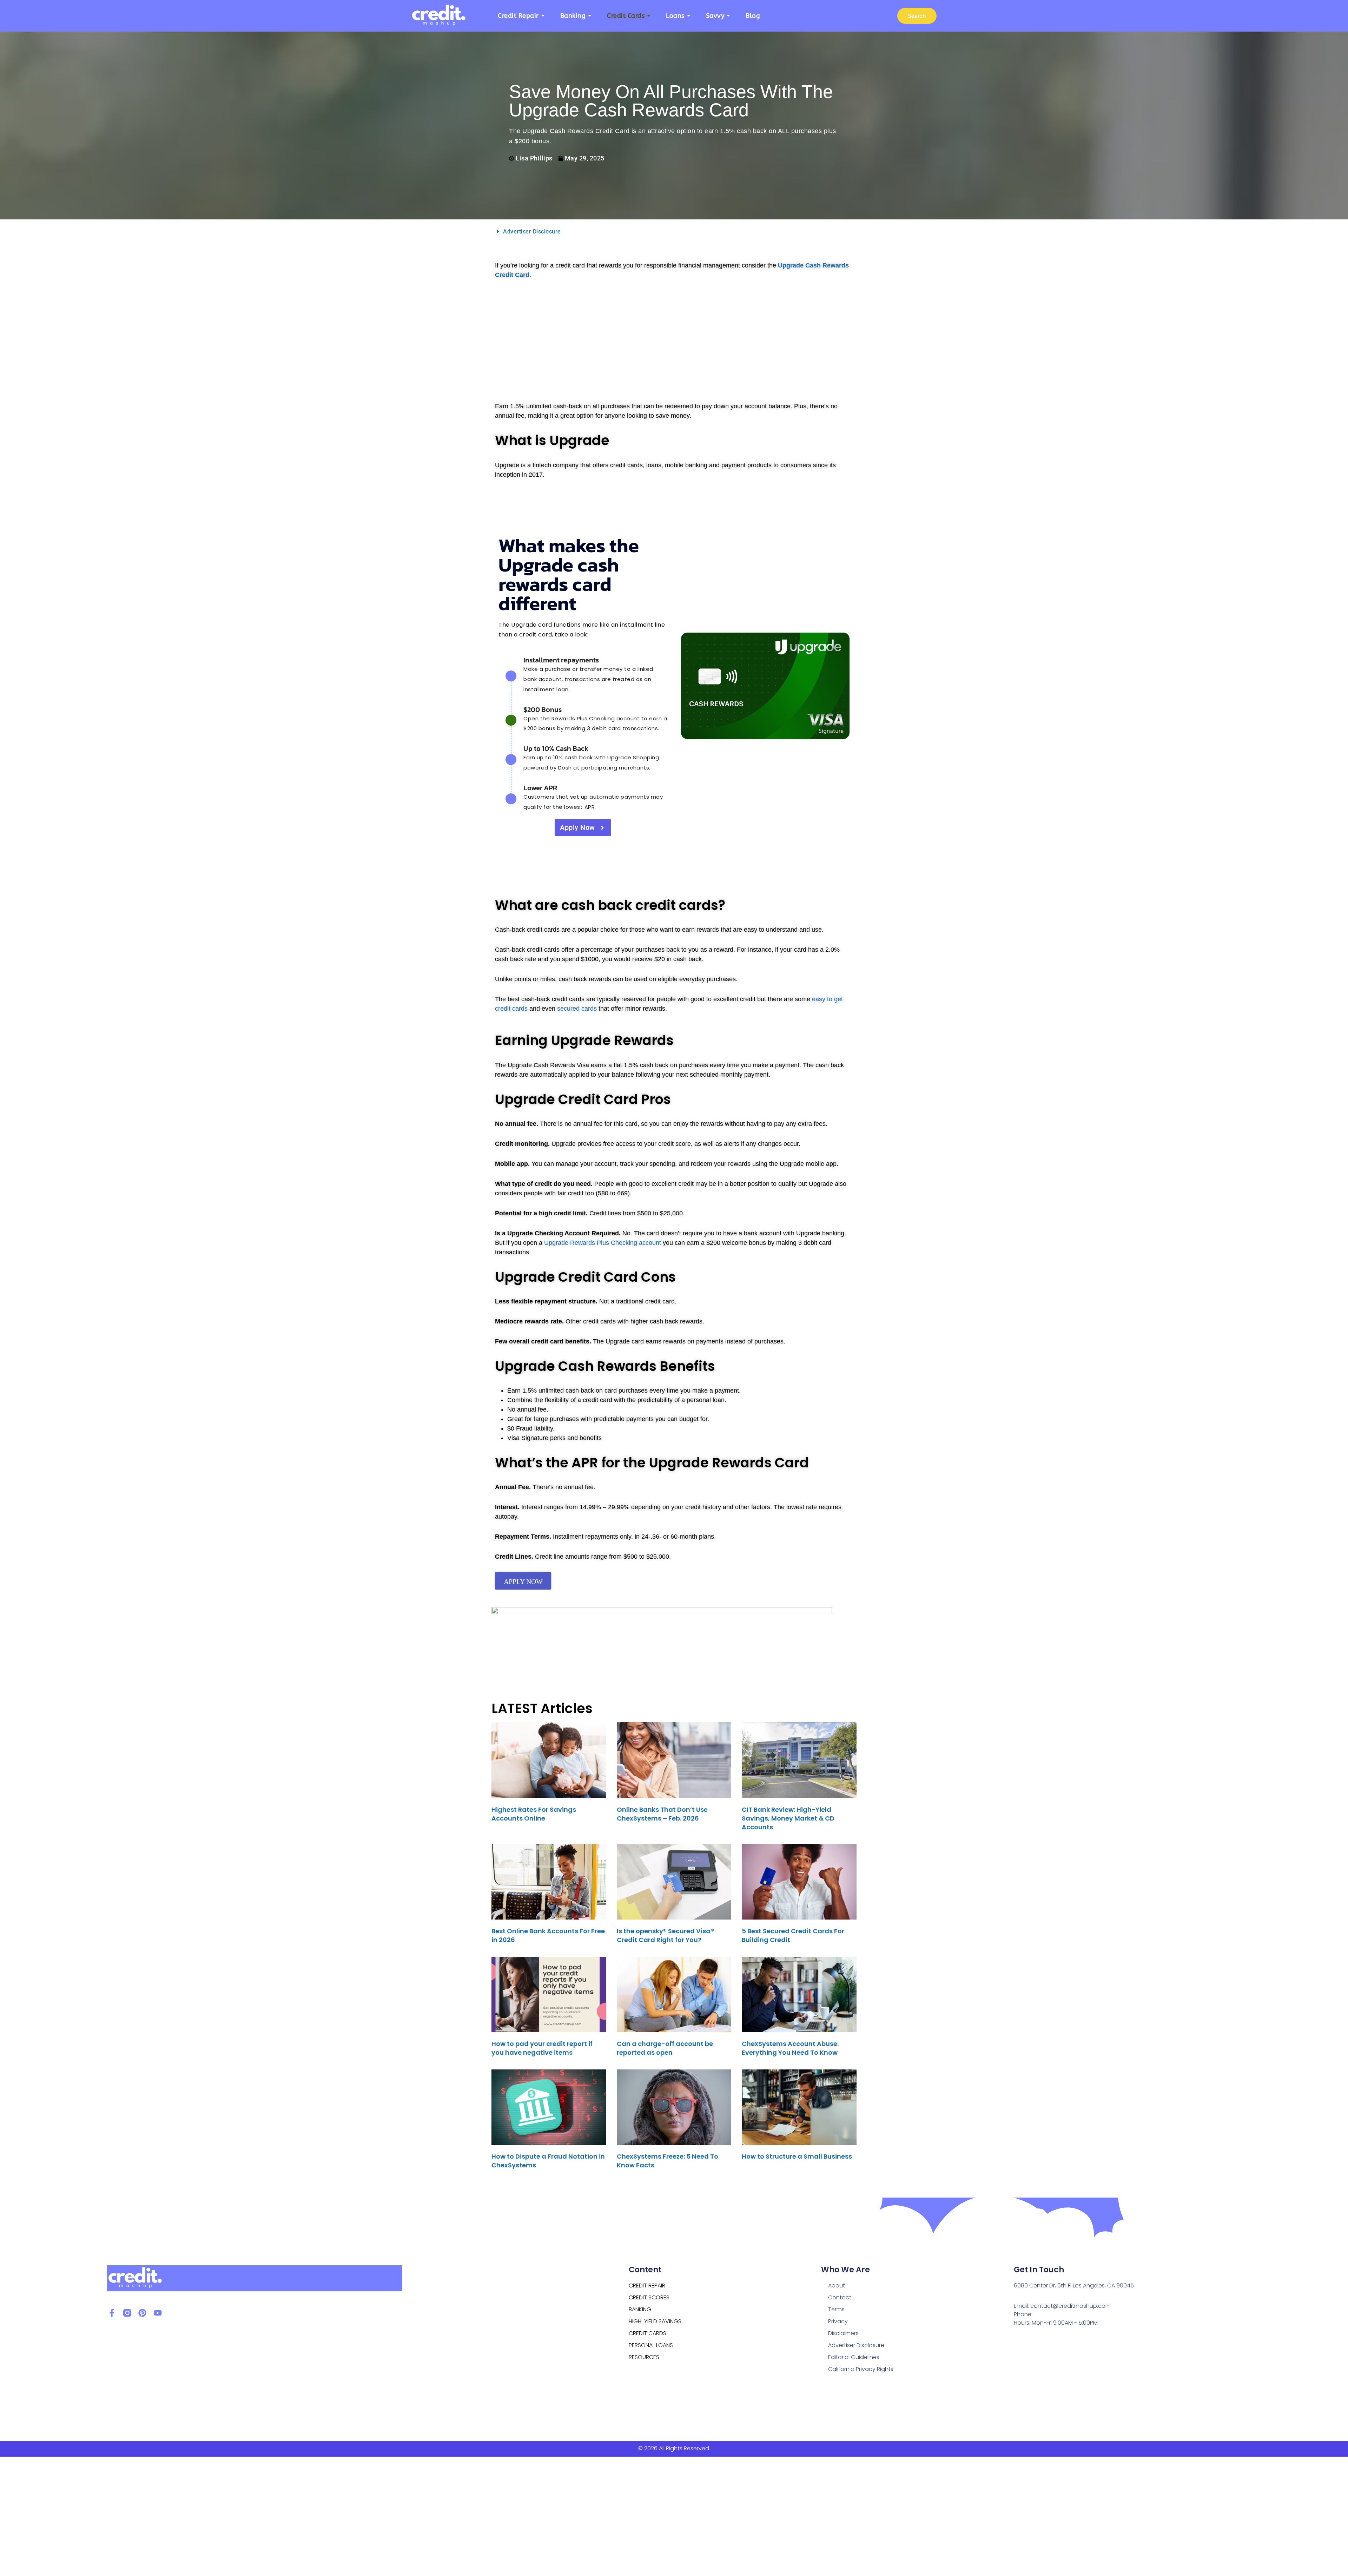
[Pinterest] (142, 2313)
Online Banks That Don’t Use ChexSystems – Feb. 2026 (662, 1814)
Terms (836, 2309)
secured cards (577, 1009)
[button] (674, 231)
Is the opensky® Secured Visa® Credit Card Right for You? (665, 1935)
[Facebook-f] (112, 2313)
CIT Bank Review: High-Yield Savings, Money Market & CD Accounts (788, 1818)
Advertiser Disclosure (532, 232)
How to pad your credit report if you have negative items (542, 2048)
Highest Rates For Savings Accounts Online (534, 1814)
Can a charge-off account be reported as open (665, 2048)
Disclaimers (843, 2333)
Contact (840, 2297)
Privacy (838, 2321)
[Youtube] (158, 2313)
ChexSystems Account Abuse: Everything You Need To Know (790, 2048)
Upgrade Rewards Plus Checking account (603, 1243)
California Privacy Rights (861, 2369)
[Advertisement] (674, 339)
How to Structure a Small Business (797, 2156)
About (837, 2286)
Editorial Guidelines (854, 2357)
